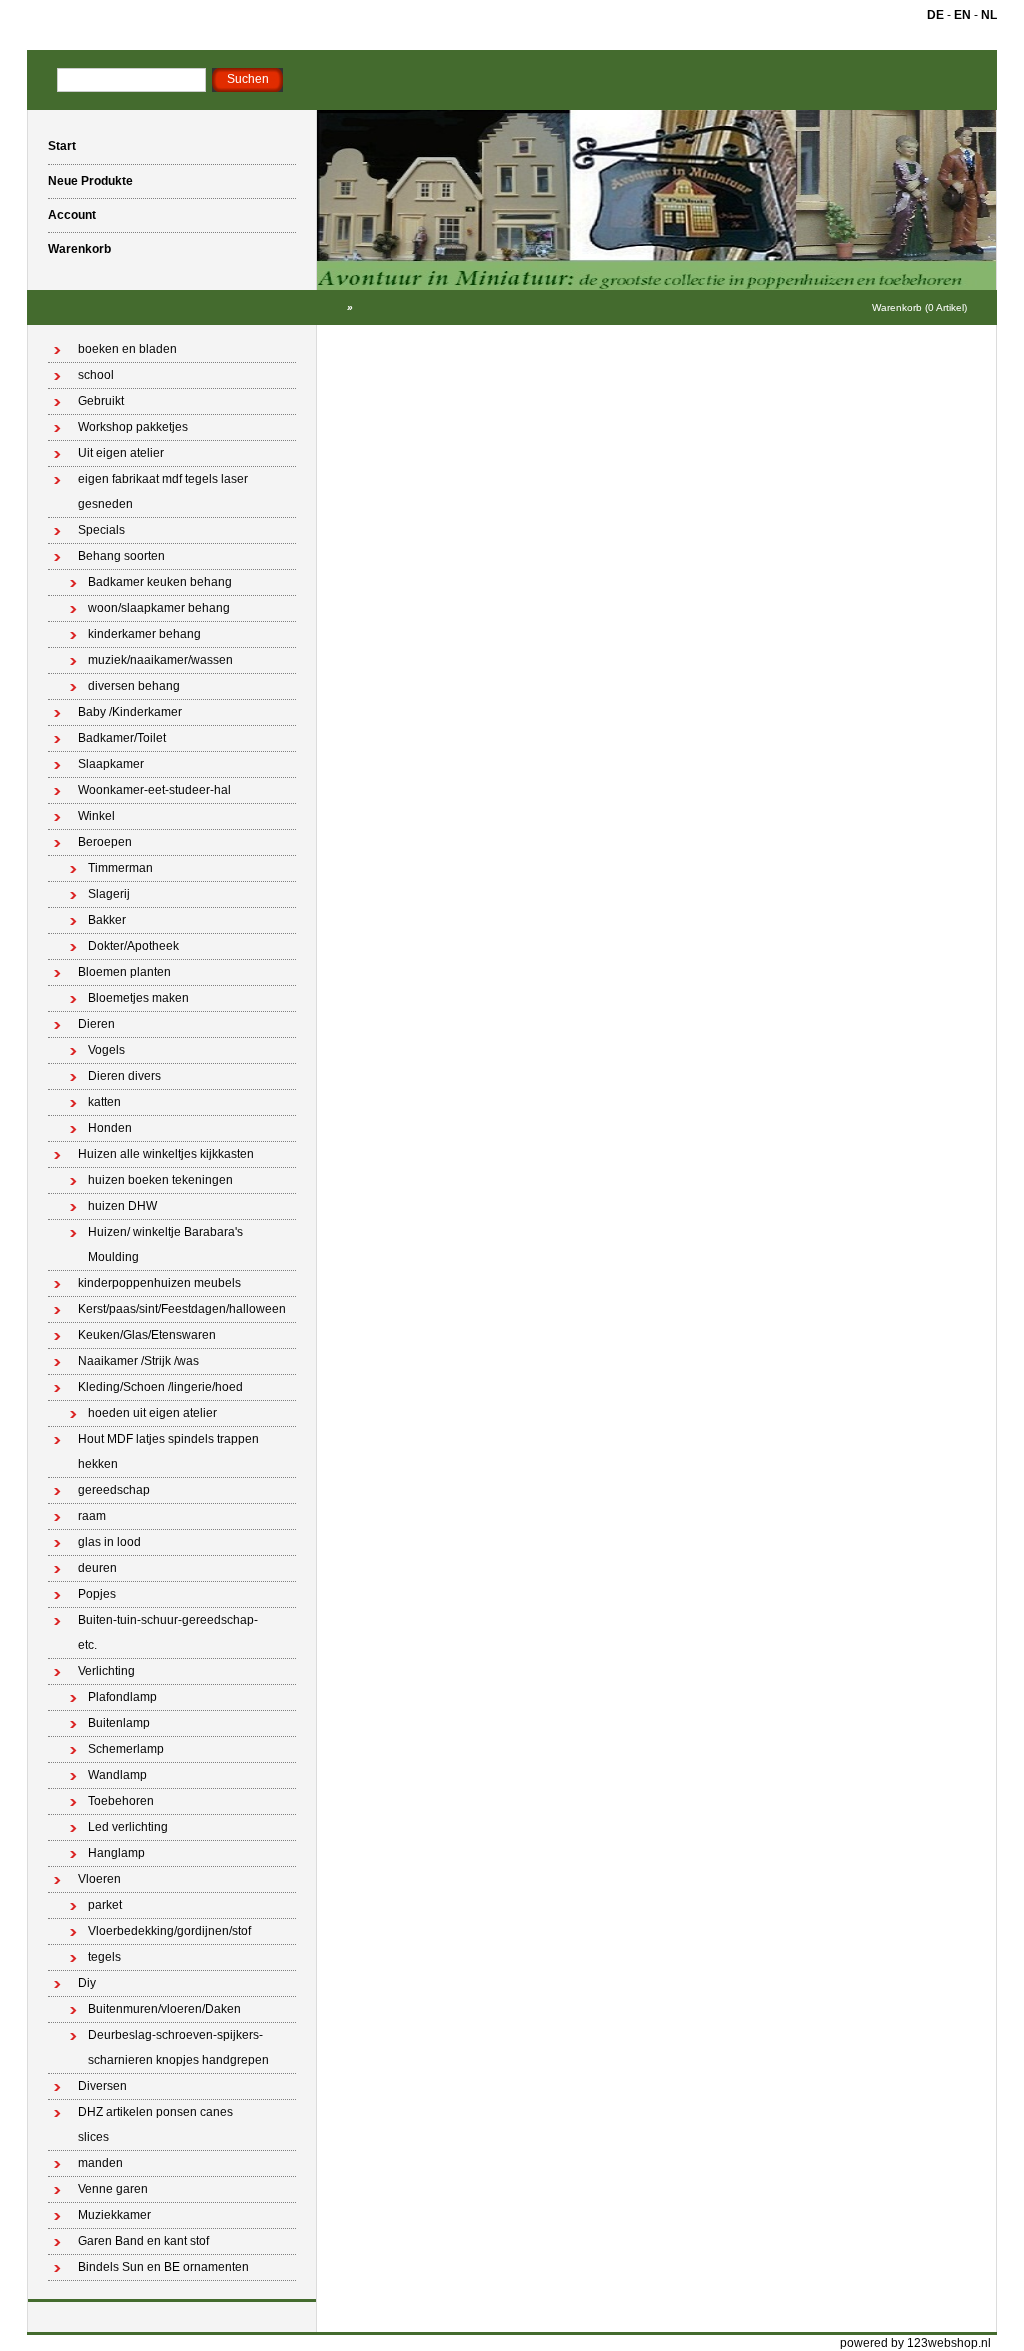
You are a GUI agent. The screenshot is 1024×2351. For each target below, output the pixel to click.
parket (105, 1905)
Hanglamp (116, 1853)
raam (92, 1516)
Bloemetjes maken (138, 998)
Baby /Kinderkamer (130, 712)
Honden (110, 1128)
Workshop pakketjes (133, 427)
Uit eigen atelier (121, 453)
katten (104, 1102)
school (96, 375)
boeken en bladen (127, 349)
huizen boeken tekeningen (160, 1180)
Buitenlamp (119, 1723)
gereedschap (114, 1490)
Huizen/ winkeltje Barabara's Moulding (165, 1244)
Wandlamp (117, 1775)
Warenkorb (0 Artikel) (919, 307)
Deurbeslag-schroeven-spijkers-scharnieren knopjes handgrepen (178, 2047)
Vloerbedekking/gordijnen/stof (169, 1931)
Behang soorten (121, 556)
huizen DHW (122, 1206)
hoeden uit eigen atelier (152, 1413)
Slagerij (109, 894)
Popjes (97, 1594)
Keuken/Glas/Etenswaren (147, 1335)
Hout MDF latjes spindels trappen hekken (168, 1451)
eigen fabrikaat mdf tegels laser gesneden (163, 491)
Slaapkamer (111, 764)
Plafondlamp (122, 1697)
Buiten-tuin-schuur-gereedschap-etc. (168, 1632)
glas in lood (109, 1542)
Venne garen (113, 2189)
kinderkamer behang (144, 634)
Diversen (102, 2086)
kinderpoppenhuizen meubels (159, 1283)
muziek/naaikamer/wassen (160, 660)
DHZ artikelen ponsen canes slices (155, 2124)
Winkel (96, 816)
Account (72, 215)
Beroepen (105, 842)
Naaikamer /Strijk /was (138, 1361)
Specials (101, 530)
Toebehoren (121, 1801)
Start (62, 146)
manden (100, 2163)
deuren (97, 1568)
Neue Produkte (90, 181)
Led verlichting (128, 1827)
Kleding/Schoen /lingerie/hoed (160, 1387)
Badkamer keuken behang (160, 582)
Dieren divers (124, 1076)
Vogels (106, 1050)
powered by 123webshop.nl (915, 2343)
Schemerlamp (126, 1749)
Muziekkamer (114, 2215)
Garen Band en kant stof (143, 2241)
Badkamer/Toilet (122, 738)
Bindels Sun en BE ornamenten (163, 2267)
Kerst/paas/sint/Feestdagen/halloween (182, 1309)
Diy (87, 1983)
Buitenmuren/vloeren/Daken (164, 2009)
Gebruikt (101, 401)
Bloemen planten (124, 972)
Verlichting (106, 1671)
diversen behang (134, 686)
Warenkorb (79, 249)
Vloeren (99, 1879)
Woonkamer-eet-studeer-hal (154, 790)
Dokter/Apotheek (133, 946)
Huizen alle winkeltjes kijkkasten (166, 1154)
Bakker (107, 920)
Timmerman (120, 868)
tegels (104, 1957)
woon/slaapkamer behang (159, 608)
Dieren (96, 1024)
